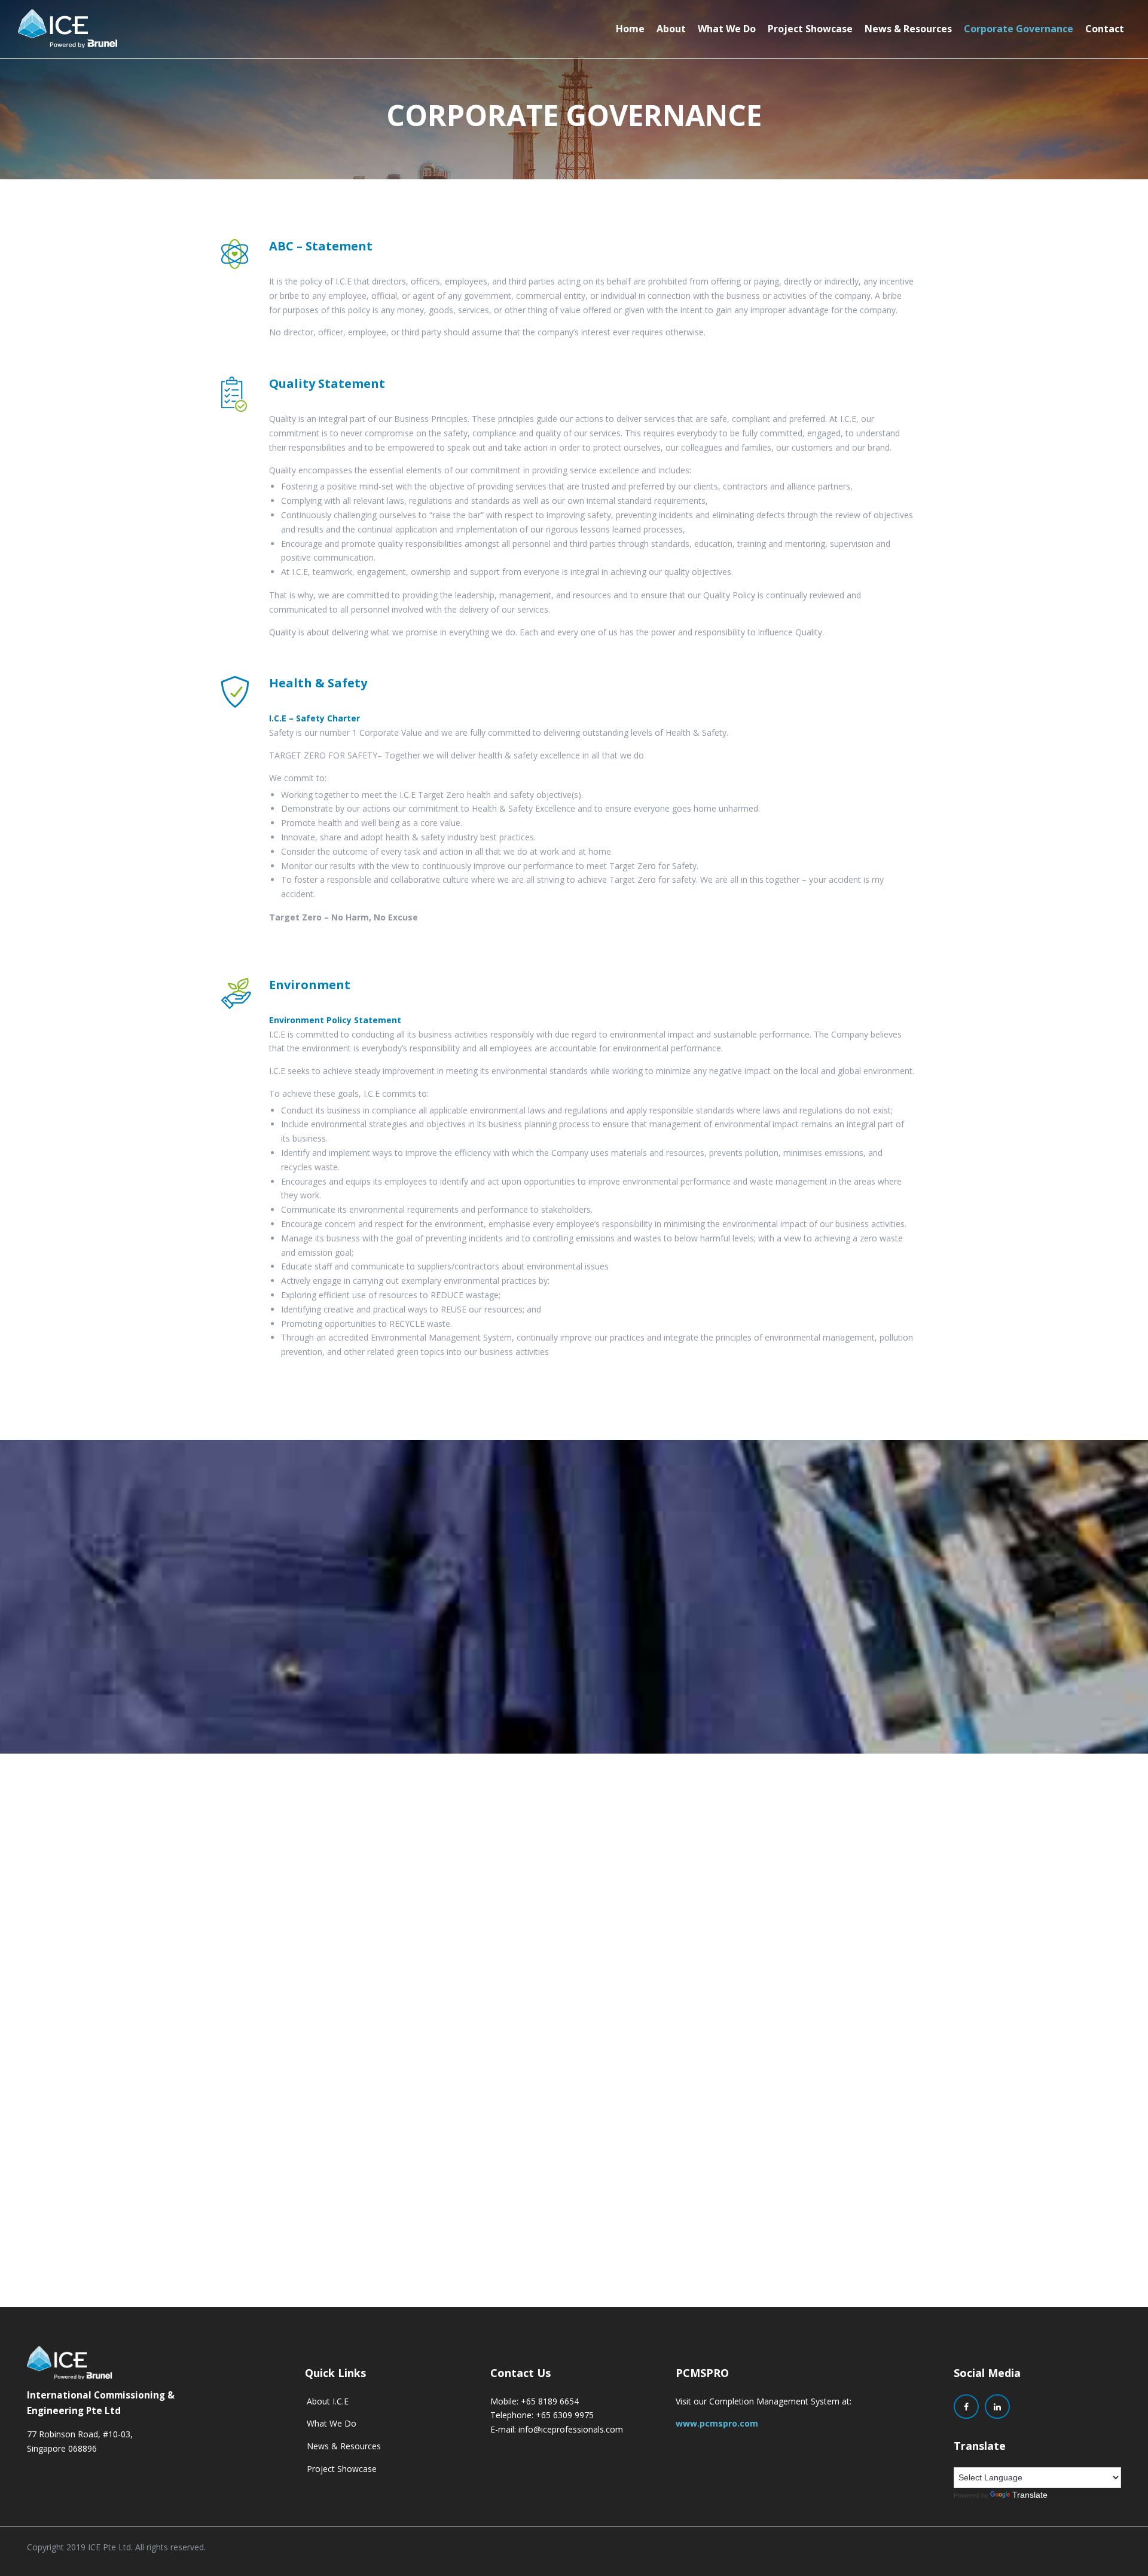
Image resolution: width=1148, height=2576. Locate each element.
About (671, 29)
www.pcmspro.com (717, 2423)
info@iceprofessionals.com (571, 2429)
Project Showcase (810, 29)
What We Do (727, 29)
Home (630, 29)
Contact (1105, 29)
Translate (1030, 2495)
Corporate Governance (1019, 29)
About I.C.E (328, 2401)
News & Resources (908, 29)
